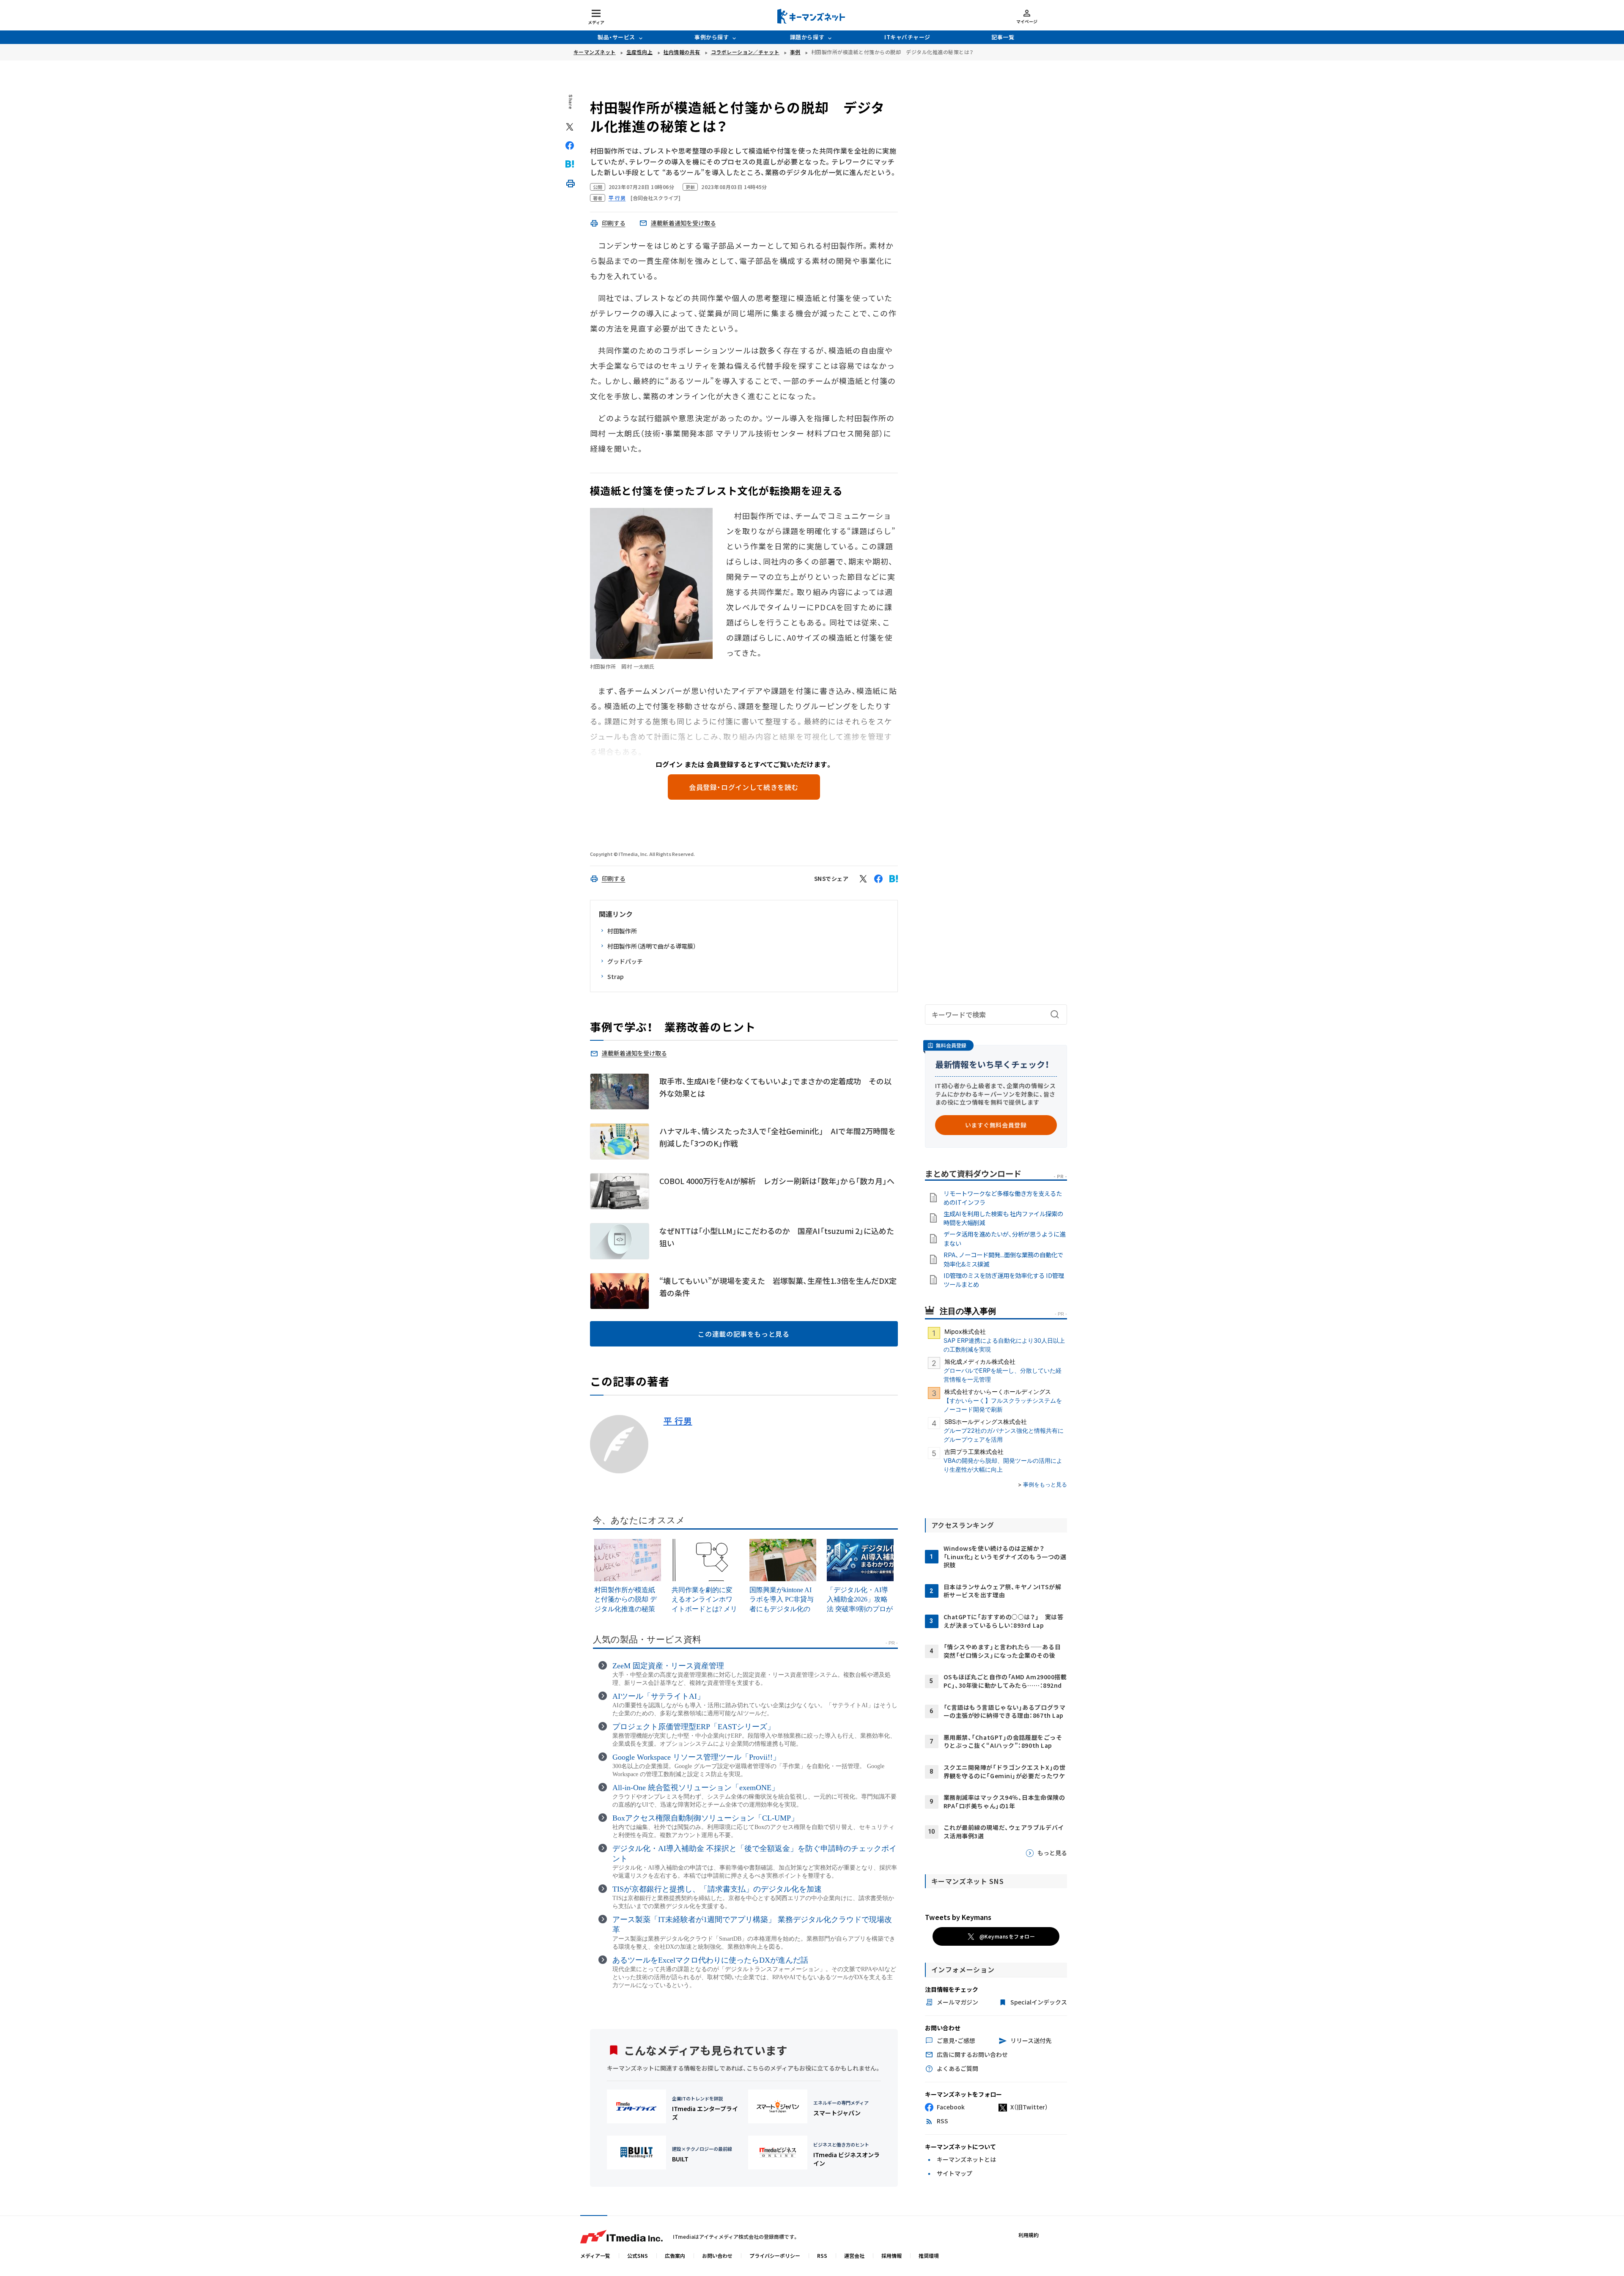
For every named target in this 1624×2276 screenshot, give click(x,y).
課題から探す (807, 37)
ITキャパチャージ (907, 37)
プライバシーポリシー (775, 2255)
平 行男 (678, 1421)
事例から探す (712, 37)
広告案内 (675, 2255)
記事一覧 (1003, 37)
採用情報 (892, 2255)
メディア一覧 (595, 2255)
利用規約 (1029, 2235)
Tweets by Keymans (958, 1917)
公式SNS (638, 2255)
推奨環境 (929, 2255)
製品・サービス (616, 37)
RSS (822, 2255)
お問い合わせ (717, 2255)
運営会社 (854, 2255)
